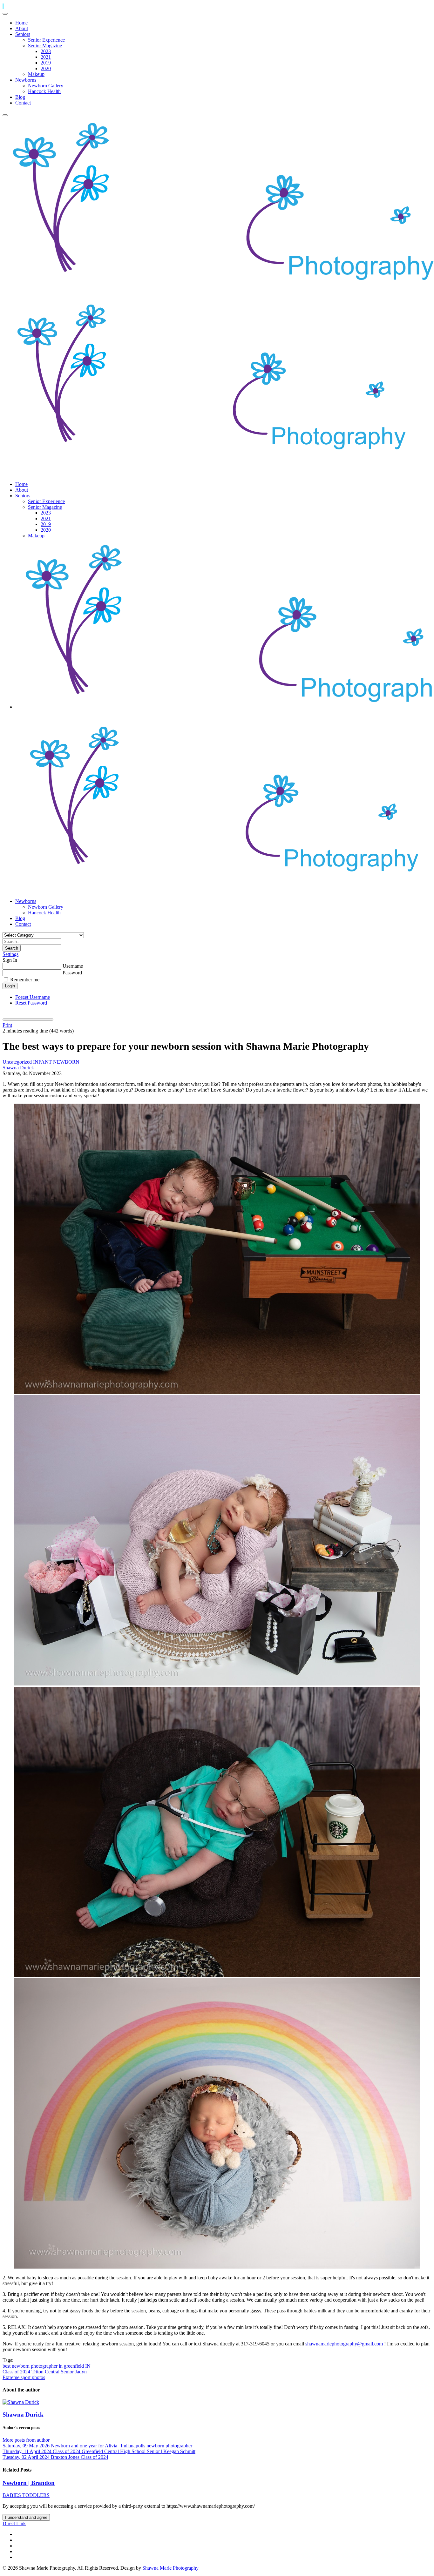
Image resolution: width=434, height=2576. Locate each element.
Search (12, 948)
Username (73, 966)
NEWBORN (66, 1062)
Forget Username (33, 997)
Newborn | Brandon (29, 2483)
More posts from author (26, 2440)
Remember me (25, 980)
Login (10, 986)
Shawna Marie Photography (170, 2568)
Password (72, 973)
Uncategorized (17, 1062)
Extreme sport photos (24, 2377)
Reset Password (31, 1003)
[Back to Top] (3, 6)
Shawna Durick (18, 1068)
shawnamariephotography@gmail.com (344, 2344)
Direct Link (14, 2523)
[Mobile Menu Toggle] (5, 14)
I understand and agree (26, 2517)
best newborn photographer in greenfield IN (47, 2366)
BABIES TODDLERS (26, 2495)
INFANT (42, 1062)
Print (7, 1025)
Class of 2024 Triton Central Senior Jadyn (45, 2372)
